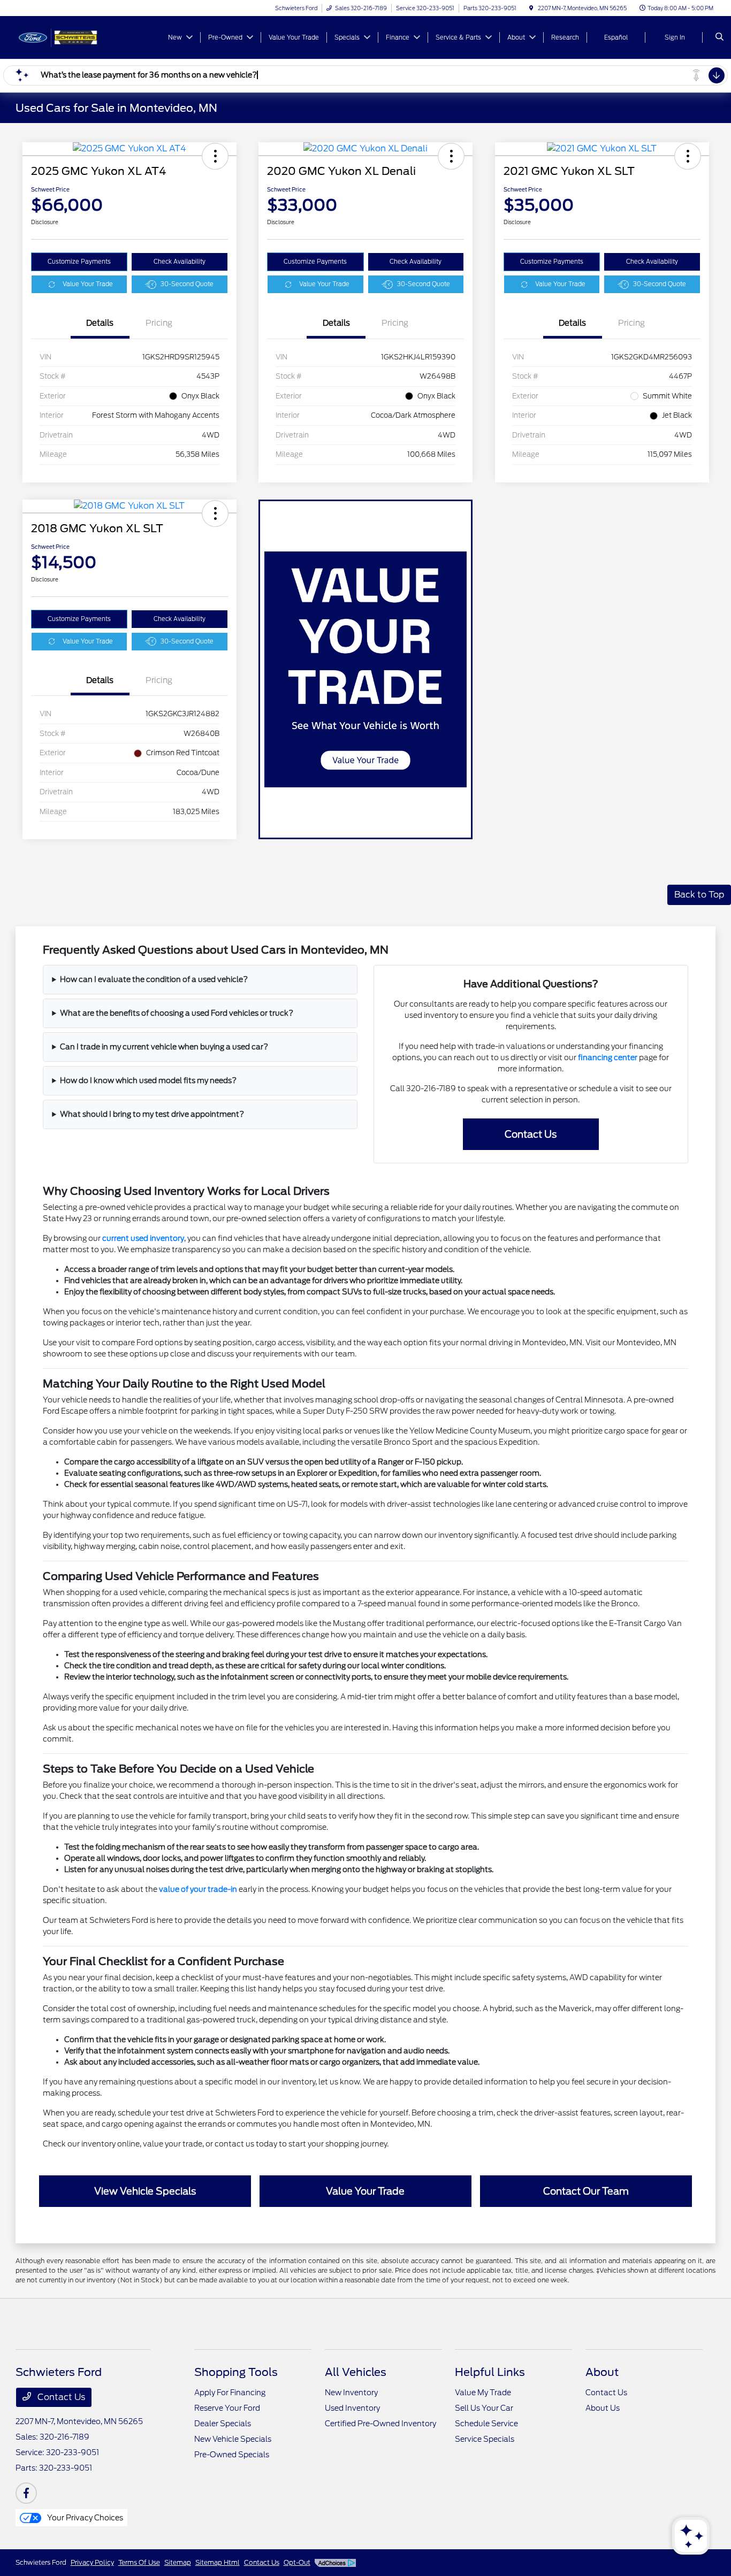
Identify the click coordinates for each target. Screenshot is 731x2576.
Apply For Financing (230, 2393)
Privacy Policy (92, 2562)
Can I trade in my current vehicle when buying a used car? (164, 1047)
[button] (215, 156)
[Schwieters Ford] (64, 37)
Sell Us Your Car (484, 2408)
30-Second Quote (187, 284)
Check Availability (180, 262)
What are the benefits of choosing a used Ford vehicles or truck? (177, 1013)
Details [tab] (100, 323)
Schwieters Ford (41, 2562)
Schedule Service (486, 2424)
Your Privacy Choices (84, 2518)
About (602, 2372)
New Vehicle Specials (233, 2439)
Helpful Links (490, 2372)
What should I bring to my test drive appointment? (152, 1114)
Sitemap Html (218, 2562)
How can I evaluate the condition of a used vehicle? (154, 979)
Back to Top (699, 895)
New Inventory (351, 2393)
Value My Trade (483, 2393)
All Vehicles (356, 2372)
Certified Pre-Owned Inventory (380, 2424)
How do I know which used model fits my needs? (148, 1080)
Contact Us (60, 2397)
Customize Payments (79, 262)
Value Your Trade (88, 284)
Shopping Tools (236, 2372)
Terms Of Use (139, 2562)
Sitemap (178, 2562)
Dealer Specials (223, 2424)
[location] (531, 8)
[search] (719, 37)
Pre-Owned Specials (232, 2455)
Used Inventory (352, 2408)
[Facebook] (26, 2493)
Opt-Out (297, 2562)
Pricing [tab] (159, 323)
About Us (603, 2408)
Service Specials (485, 2439)
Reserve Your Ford (227, 2408)
